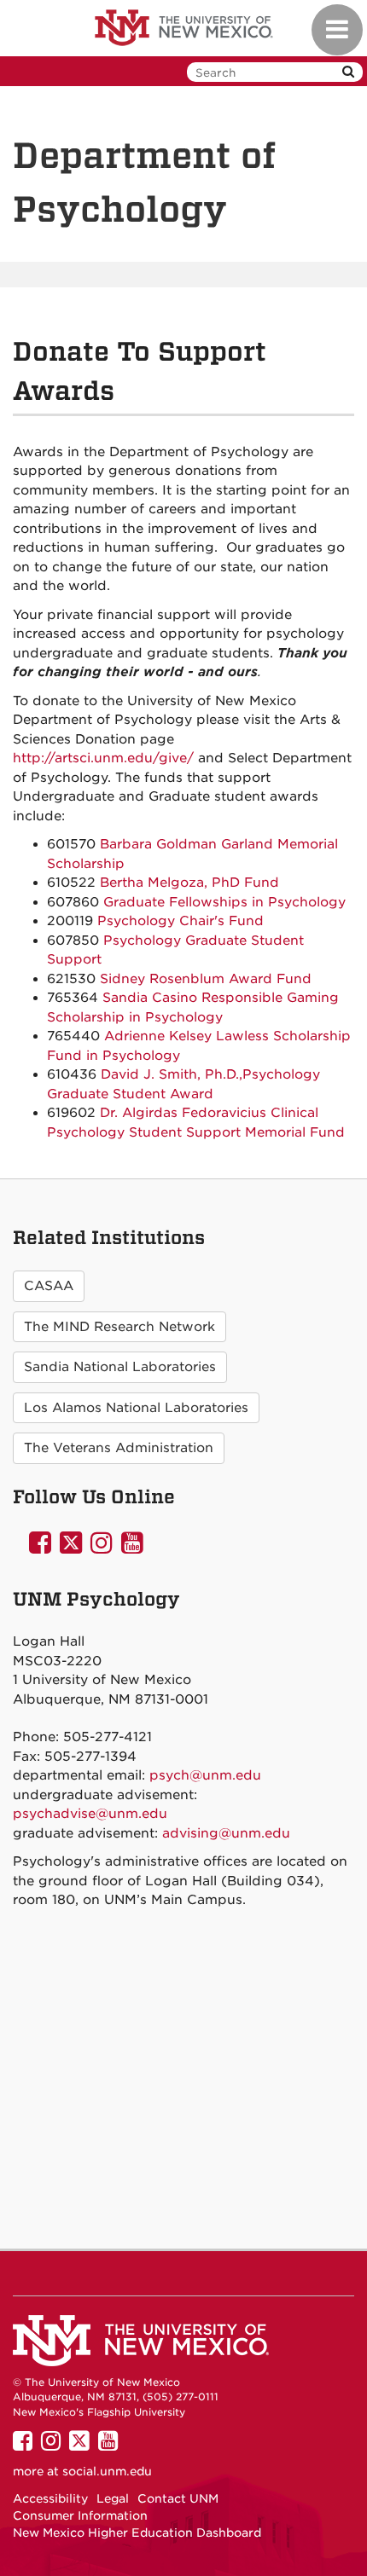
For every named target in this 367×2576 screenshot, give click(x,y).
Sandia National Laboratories (120, 1367)
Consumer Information (80, 2515)
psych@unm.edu (205, 1775)
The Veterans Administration (119, 1448)
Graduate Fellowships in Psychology (224, 902)
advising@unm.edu (226, 1833)
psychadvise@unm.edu (90, 1814)
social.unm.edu (107, 2471)
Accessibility (50, 2498)
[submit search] (348, 72)
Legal (113, 2498)
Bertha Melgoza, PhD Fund (189, 883)
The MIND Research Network (119, 1327)
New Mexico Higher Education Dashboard (137, 2533)
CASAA (49, 1286)
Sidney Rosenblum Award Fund (206, 979)
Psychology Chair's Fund (181, 921)
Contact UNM (178, 2498)
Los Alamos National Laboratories (136, 1408)
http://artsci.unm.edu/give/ (103, 758)
